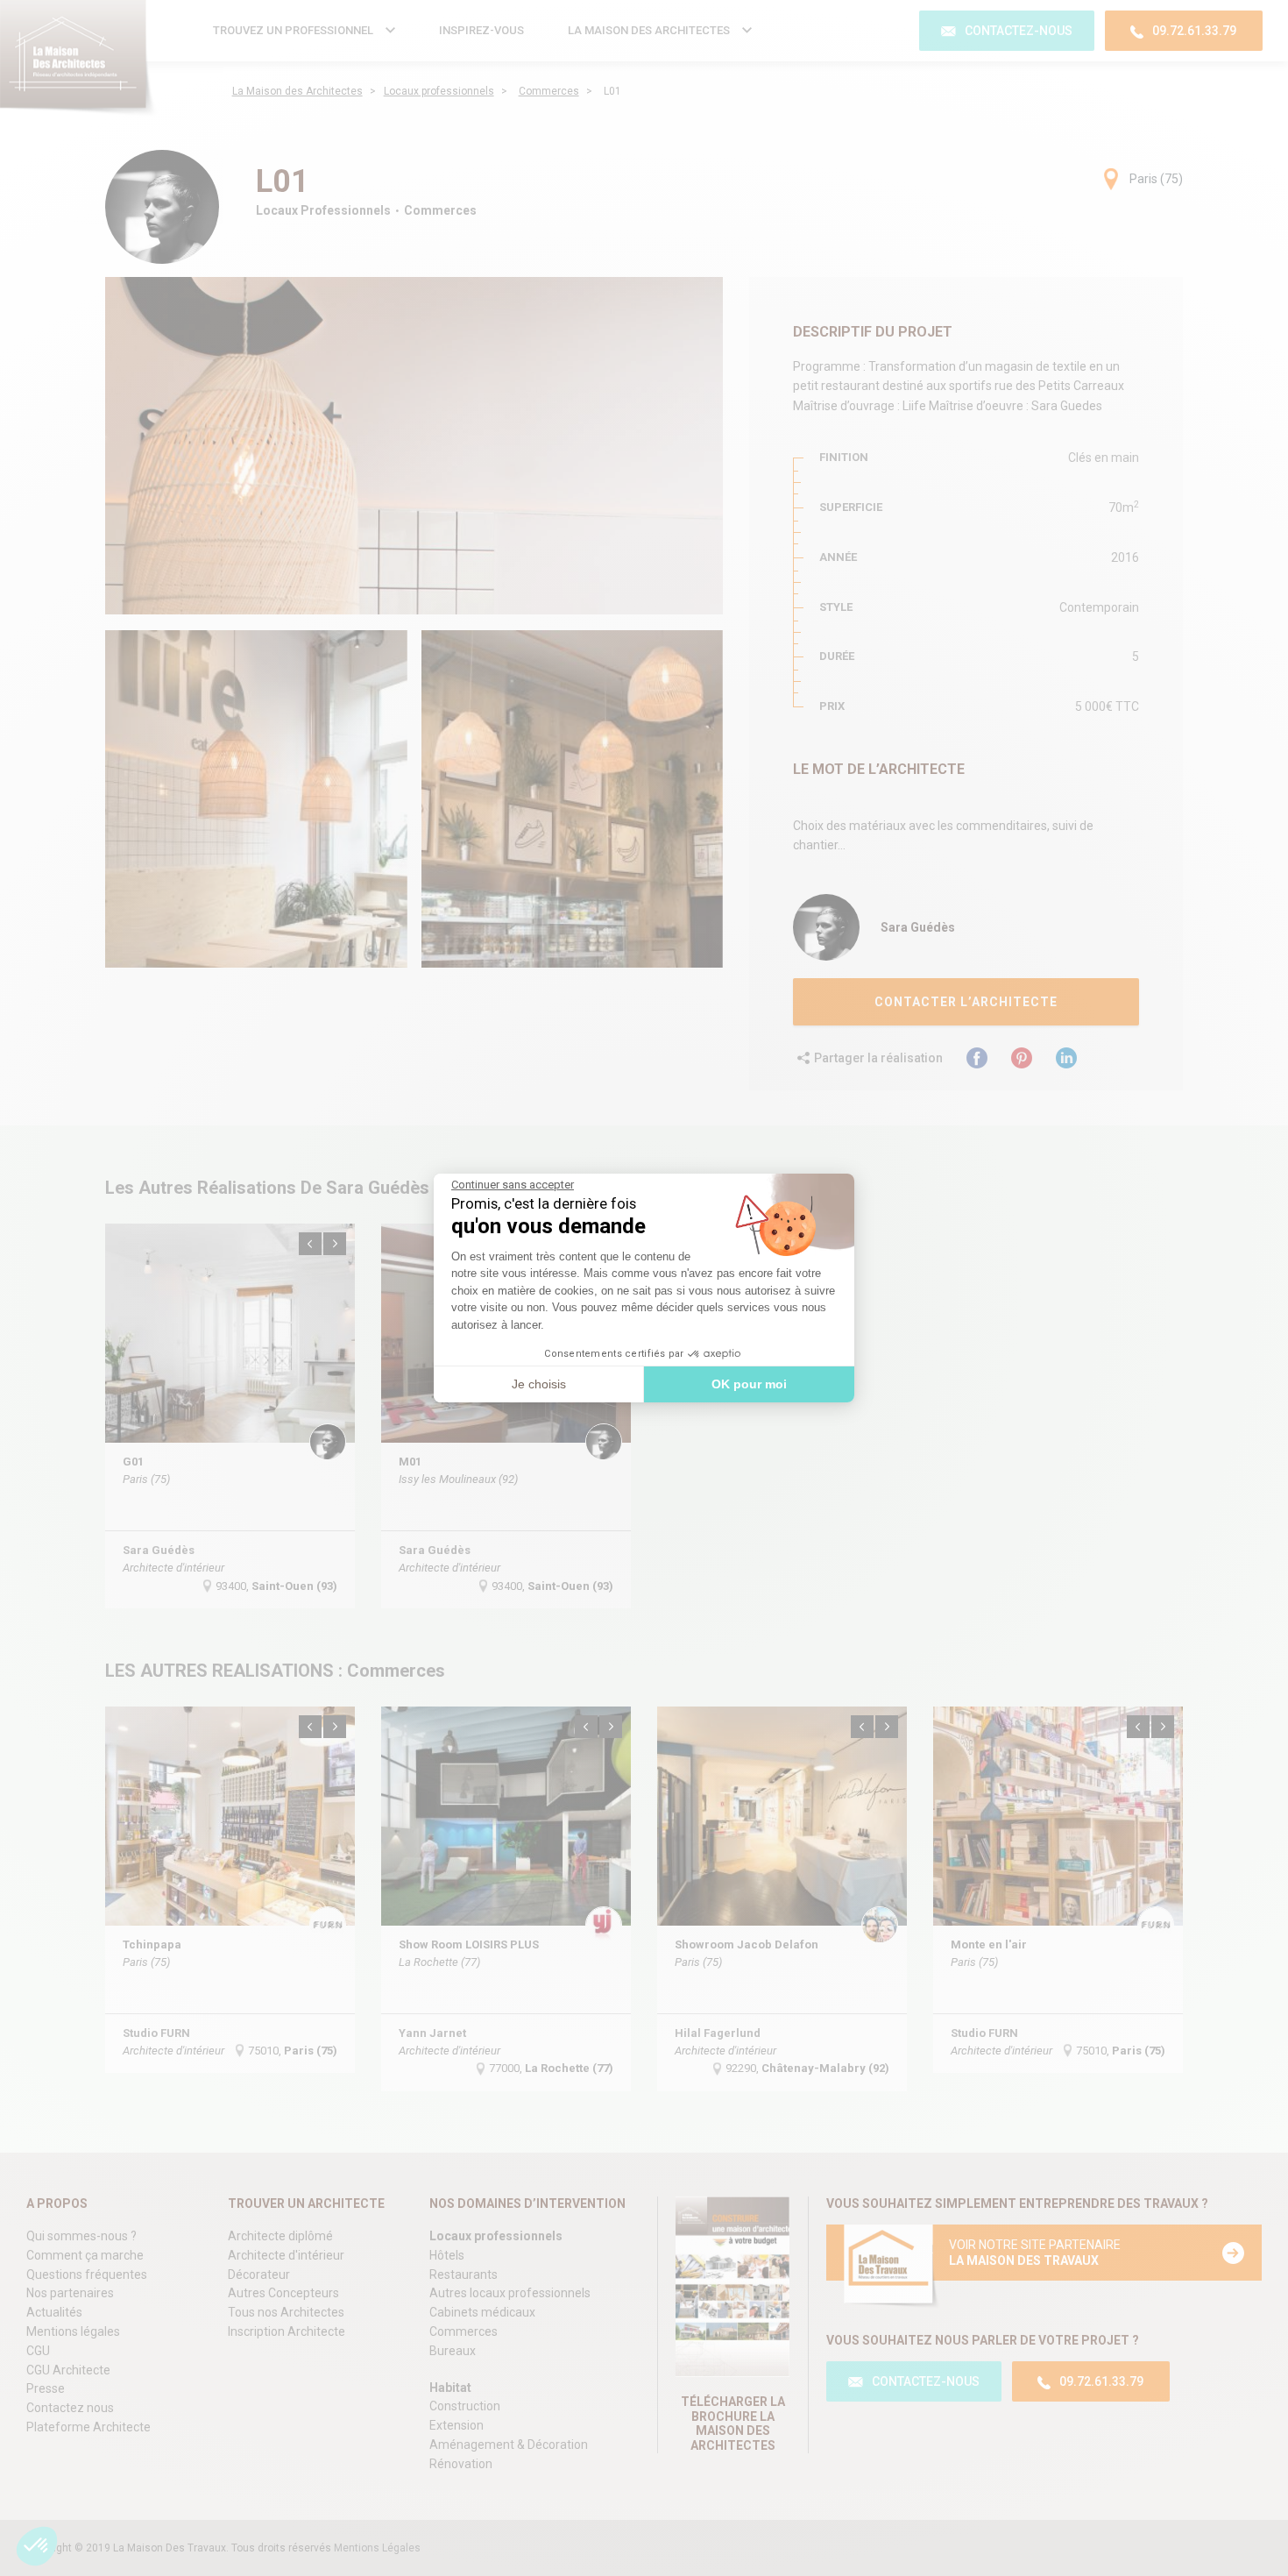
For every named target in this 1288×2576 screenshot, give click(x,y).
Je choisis (539, 1384)
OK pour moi (749, 1384)
